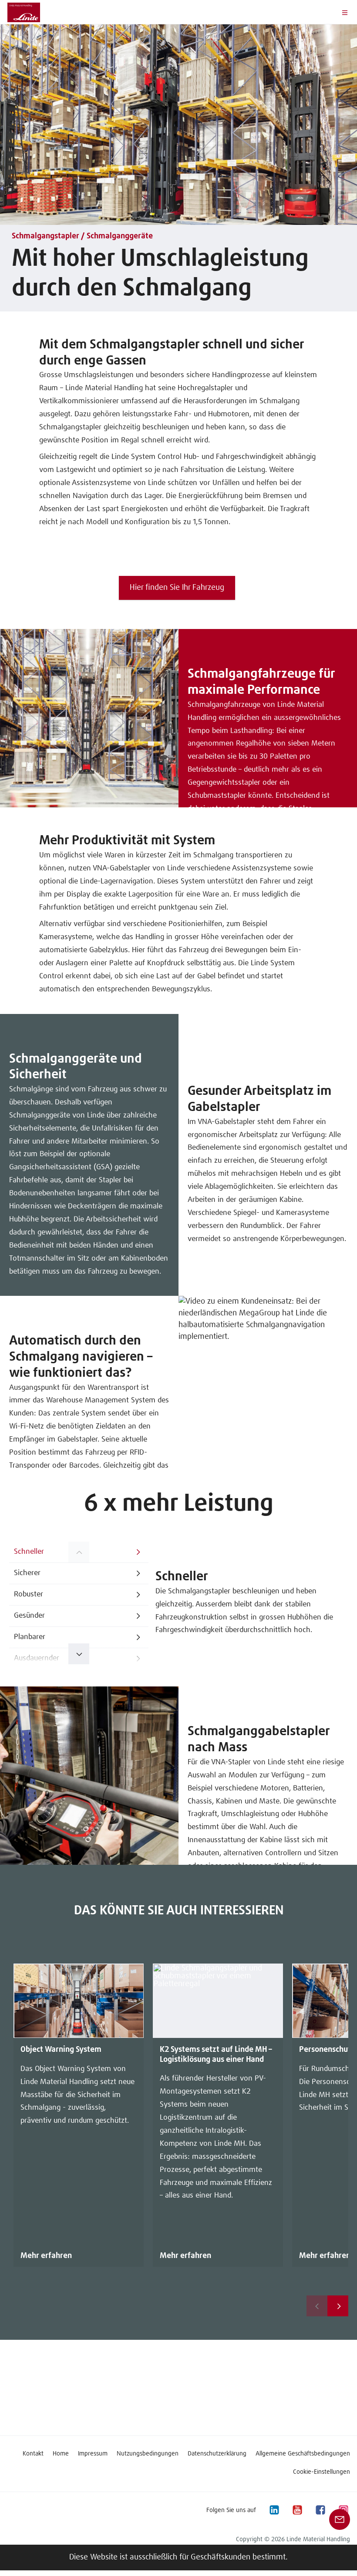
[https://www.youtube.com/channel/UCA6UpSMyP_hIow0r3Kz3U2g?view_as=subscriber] (297, 2510)
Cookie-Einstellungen (322, 2472)
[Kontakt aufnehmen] (340, 2519)
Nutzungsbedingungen (148, 2454)
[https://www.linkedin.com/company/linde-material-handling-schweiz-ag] (274, 2510)
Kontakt (33, 2454)
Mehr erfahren (46, 2256)
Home (61, 2454)
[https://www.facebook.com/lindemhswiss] (320, 2510)
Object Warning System (61, 2050)
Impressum (93, 2454)
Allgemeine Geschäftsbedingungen (303, 2454)
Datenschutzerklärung (217, 2454)
